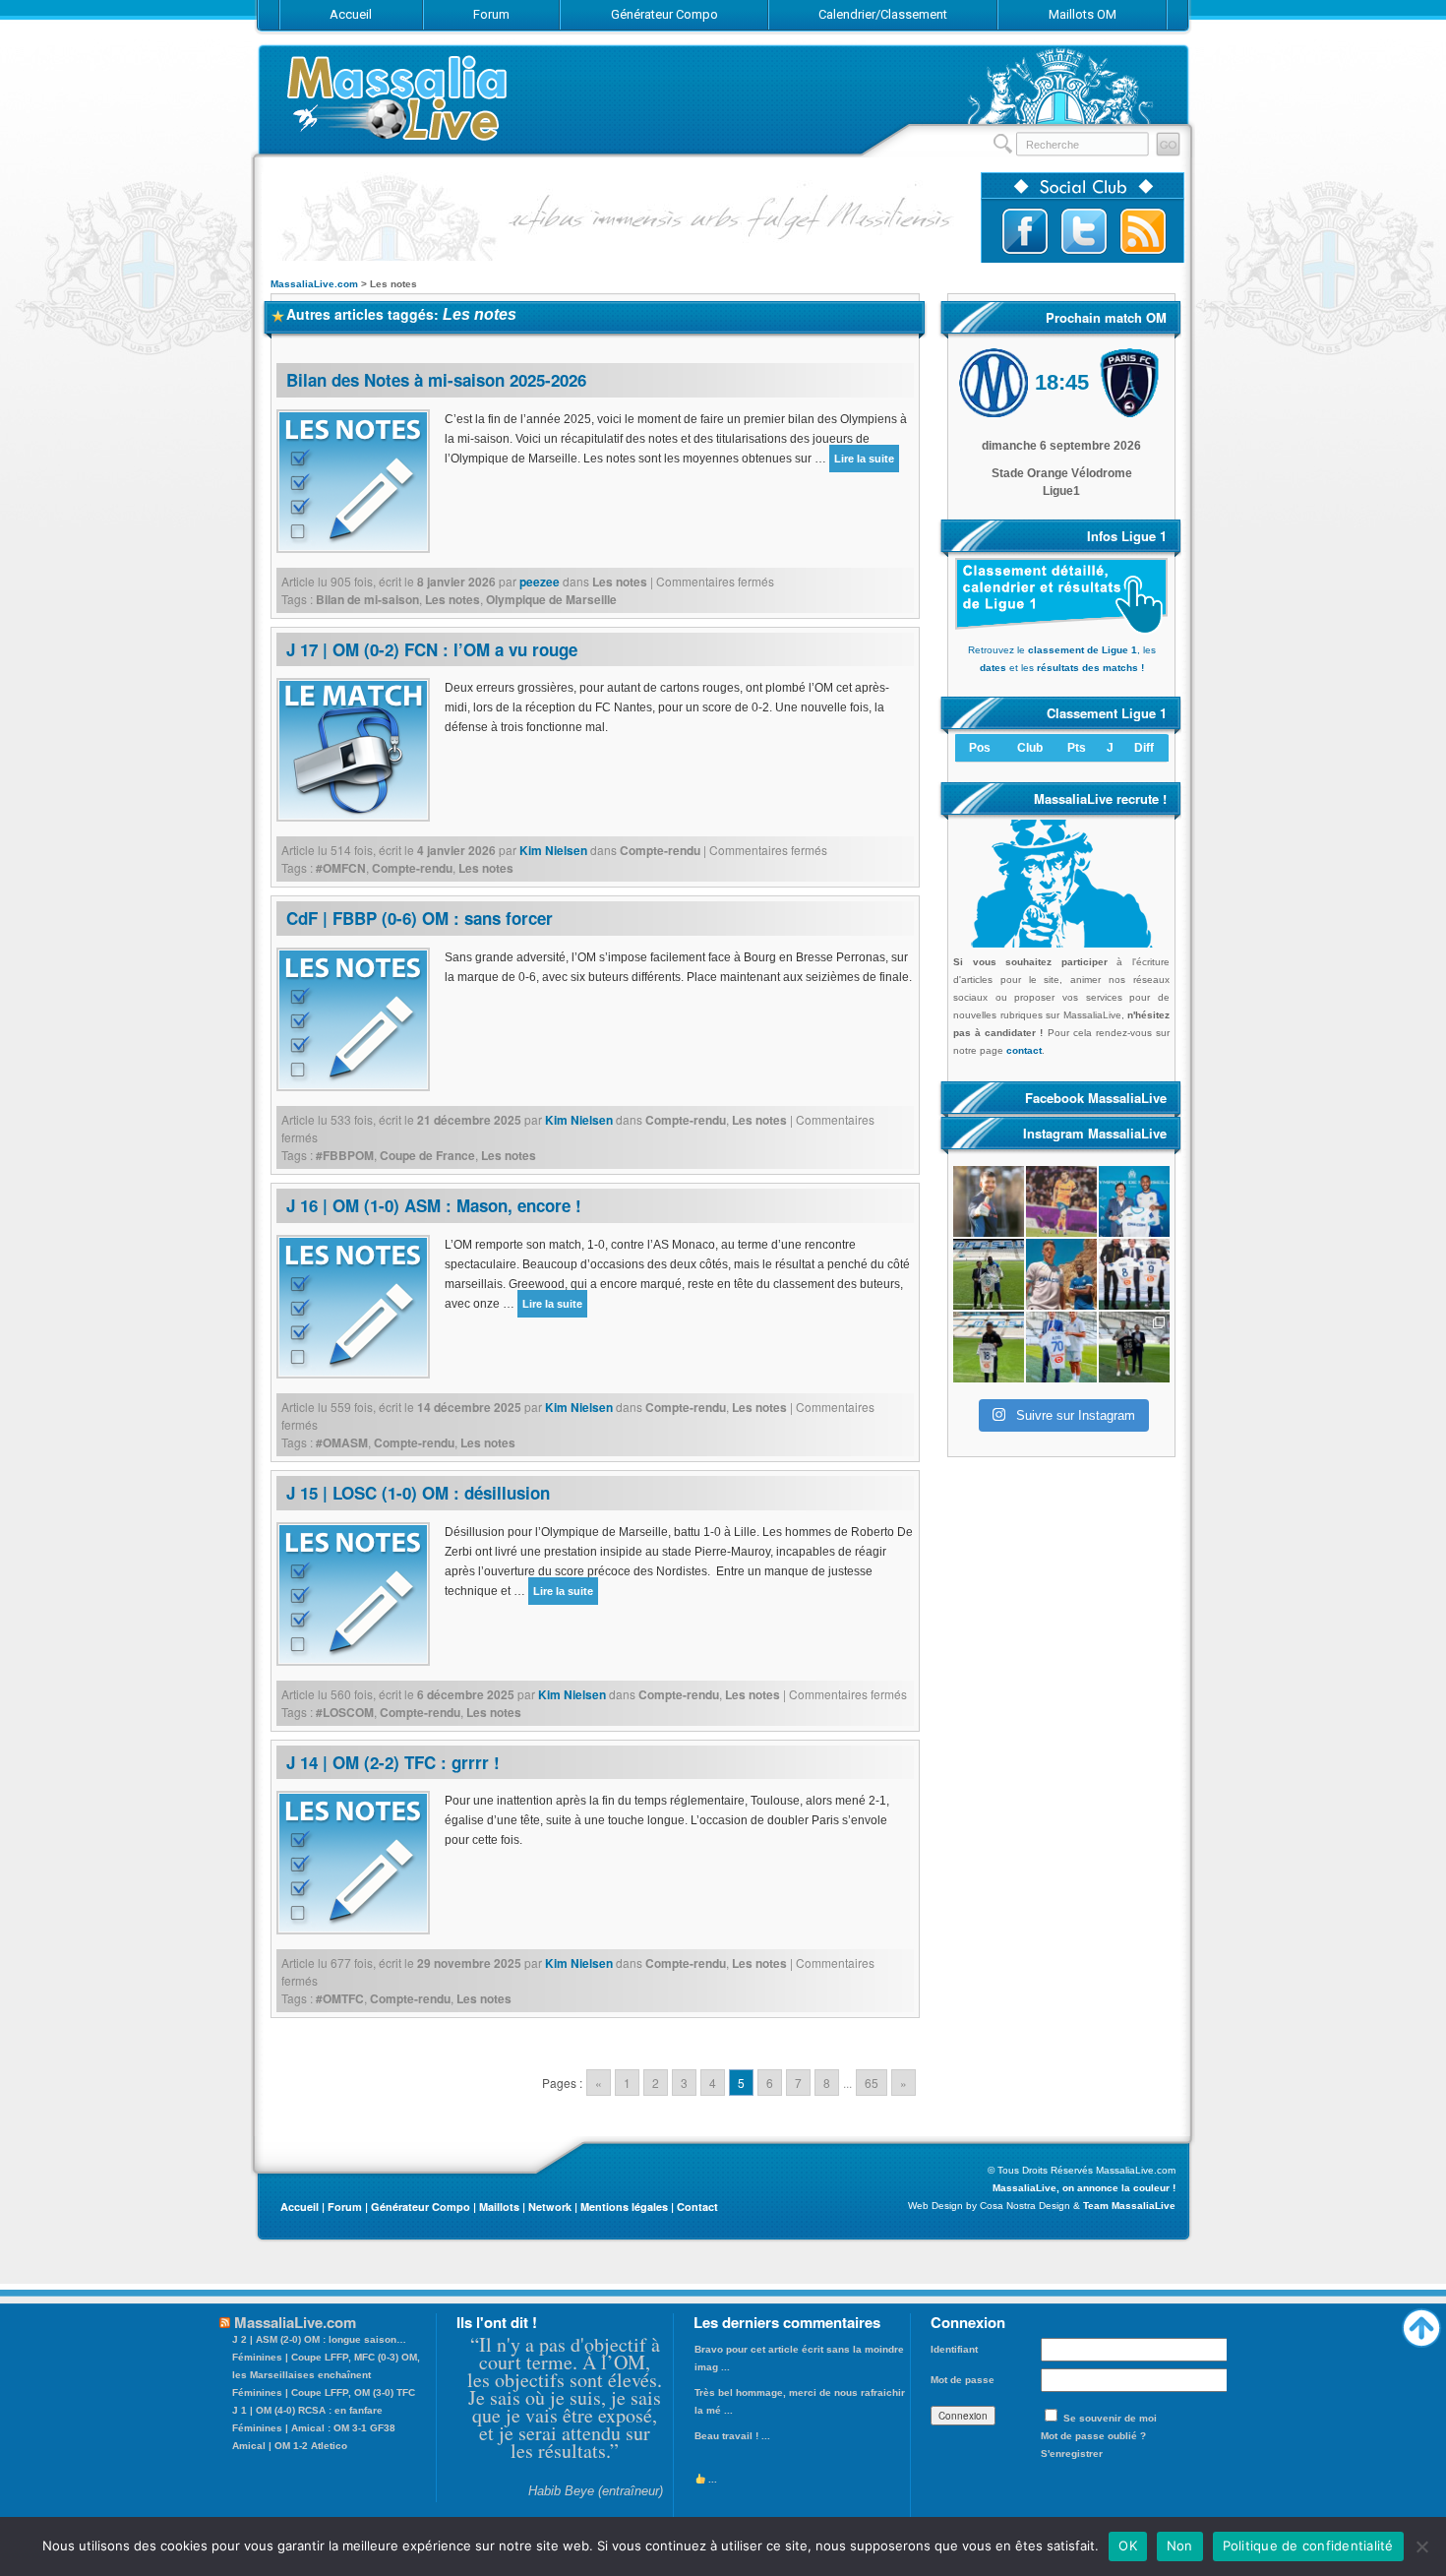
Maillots (499, 2207)
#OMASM (342, 1442)
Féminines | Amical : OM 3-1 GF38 (314, 2428)
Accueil (300, 2207)
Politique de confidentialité (1308, 2545)
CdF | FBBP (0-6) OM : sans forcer (420, 918)
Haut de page (1421, 2323)
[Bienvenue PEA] (1134, 1201)
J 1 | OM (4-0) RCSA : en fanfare (307, 2410)
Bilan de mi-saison (367, 599)
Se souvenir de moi (1110, 2418)
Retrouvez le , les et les (1062, 659)
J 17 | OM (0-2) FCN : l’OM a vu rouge (432, 649)
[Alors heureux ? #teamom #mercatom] (1061, 1347)
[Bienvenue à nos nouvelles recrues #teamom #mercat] (1134, 1347)
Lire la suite (864, 459)
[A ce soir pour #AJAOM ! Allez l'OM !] (989, 1201)
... (711, 2479)
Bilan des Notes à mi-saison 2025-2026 (436, 380)
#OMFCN (341, 868)
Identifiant (954, 2349)
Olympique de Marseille (551, 599)
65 (872, 2083)
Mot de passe (963, 2380)
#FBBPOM (345, 1155)
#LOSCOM (345, 1712)
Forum (345, 2207)
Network (550, 2207)
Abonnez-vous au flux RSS (1143, 231)
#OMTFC (340, 1998)
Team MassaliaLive (1129, 2206)
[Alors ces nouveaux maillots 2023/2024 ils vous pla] (1061, 1274)
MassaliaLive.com (398, 98)
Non (1180, 2545)
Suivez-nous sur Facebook (1025, 231)
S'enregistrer (1072, 2453)
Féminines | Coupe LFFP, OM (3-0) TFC (324, 2392)
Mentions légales (624, 2207)
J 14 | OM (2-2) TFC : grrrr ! (393, 1762)
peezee (540, 582)
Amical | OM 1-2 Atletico (290, 2446)
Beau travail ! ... (732, 2436)
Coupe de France (427, 1155)
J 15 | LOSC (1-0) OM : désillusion (418, 1493)
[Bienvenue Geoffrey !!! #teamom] (989, 1274)
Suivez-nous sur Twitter (1084, 231)
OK (1128, 2545)
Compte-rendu (660, 850)
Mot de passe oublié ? (1093, 2436)
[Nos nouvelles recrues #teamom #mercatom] (1134, 1274)
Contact (697, 2207)
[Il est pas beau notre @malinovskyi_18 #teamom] (989, 1347)
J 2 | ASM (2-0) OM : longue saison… (319, 2339)
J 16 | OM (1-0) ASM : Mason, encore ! (434, 1205)
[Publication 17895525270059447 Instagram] (1061, 1201)
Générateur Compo (421, 2207)
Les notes (620, 582)
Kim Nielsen (553, 850)
